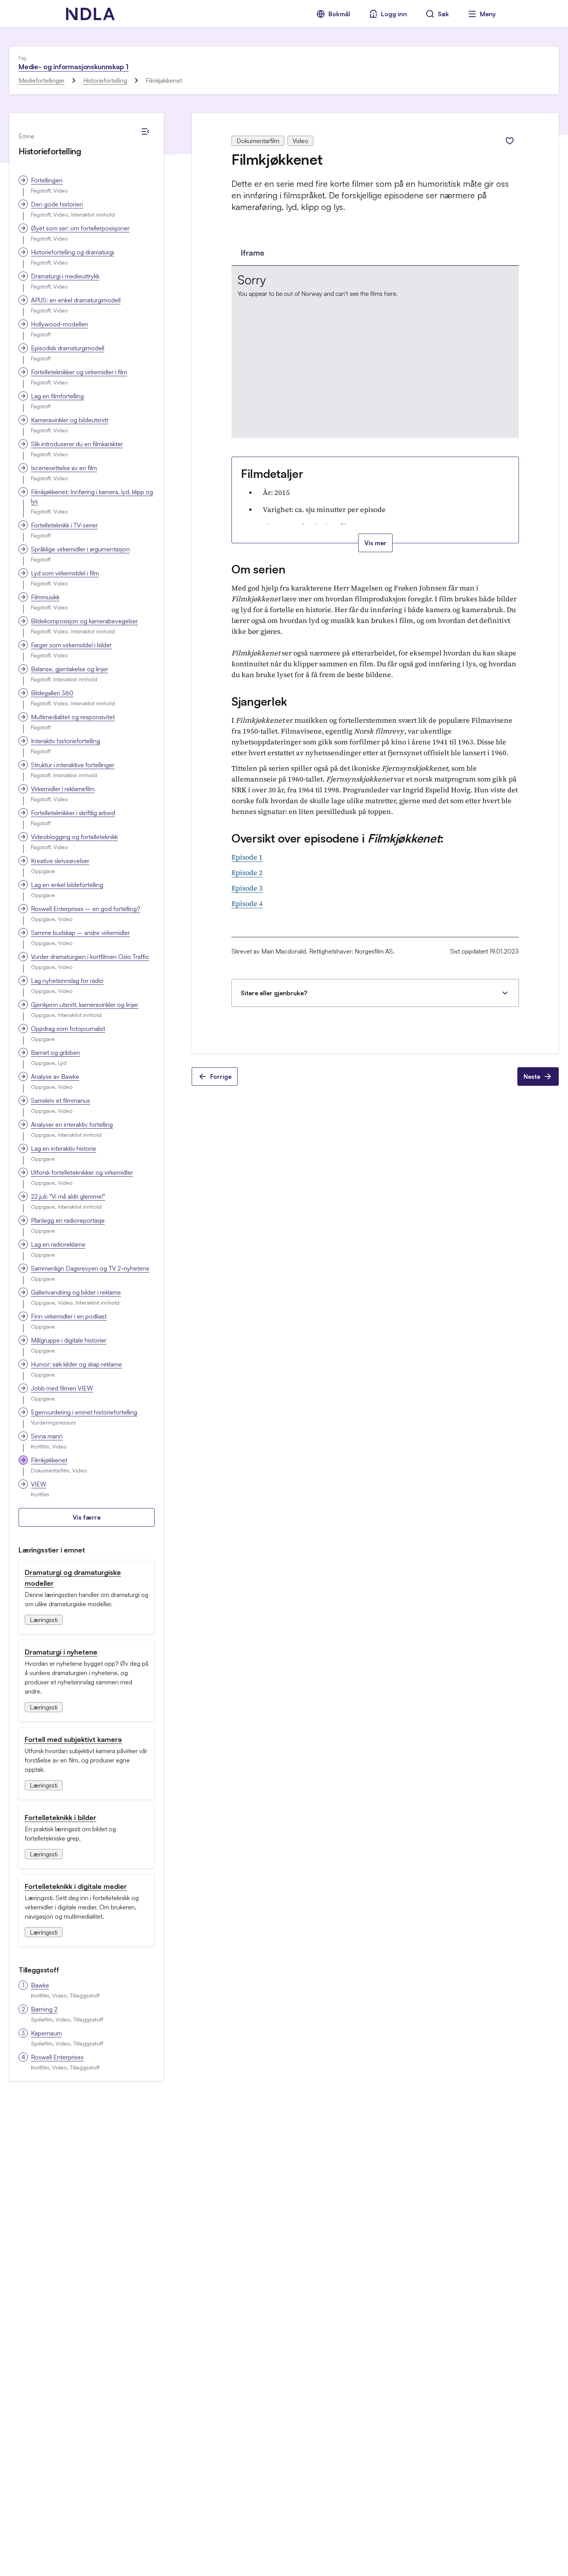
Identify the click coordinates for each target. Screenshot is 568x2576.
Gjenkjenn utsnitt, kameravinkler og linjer (85, 1005)
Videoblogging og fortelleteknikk (74, 837)
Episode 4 (247, 903)
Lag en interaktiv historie (64, 1148)
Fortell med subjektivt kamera (73, 1739)
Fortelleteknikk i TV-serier (64, 525)
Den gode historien (57, 204)
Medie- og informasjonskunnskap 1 (74, 67)
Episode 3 (247, 888)
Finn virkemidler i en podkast (69, 1316)
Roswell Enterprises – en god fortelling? (86, 909)
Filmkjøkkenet (49, 1460)
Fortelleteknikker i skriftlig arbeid (73, 813)
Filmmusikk (45, 597)
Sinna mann (47, 1436)
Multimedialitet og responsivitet (73, 717)
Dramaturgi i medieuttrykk (65, 276)
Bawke (40, 1985)
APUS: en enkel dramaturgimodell (76, 300)
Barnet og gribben (55, 1053)
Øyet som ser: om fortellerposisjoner (80, 228)
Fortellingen (47, 180)
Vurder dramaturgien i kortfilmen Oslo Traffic (90, 957)
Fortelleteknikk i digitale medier (76, 1886)
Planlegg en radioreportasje (68, 1220)
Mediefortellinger (42, 80)
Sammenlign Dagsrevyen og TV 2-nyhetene (90, 1268)
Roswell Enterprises (57, 2057)
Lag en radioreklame (58, 1244)
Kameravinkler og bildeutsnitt (70, 420)
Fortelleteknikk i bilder (60, 1817)
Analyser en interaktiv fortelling (72, 1124)
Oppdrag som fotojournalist (68, 1029)
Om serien (258, 569)
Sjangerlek (259, 701)
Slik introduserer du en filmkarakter (77, 444)
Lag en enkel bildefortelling (67, 885)
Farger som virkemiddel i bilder (71, 645)
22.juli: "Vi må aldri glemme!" (68, 1196)
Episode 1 (247, 857)
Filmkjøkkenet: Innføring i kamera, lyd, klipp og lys (92, 496)
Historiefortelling (105, 80)
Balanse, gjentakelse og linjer (70, 669)
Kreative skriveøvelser (60, 861)
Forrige (221, 1076)
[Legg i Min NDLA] (510, 141)
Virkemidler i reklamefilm (63, 789)
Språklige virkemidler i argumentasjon (80, 549)
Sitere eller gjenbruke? (274, 993)
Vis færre (87, 1517)
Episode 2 (247, 873)
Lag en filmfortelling (57, 396)
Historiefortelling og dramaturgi (72, 252)
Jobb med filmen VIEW (62, 1388)
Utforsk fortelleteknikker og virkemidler (82, 1172)
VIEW (39, 1484)
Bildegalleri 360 (52, 693)
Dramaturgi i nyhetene (61, 1652)
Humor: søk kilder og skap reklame (77, 1364)
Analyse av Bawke (55, 1076)
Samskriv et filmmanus (60, 1100)
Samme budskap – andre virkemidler (80, 933)
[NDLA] (90, 14)
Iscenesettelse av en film (64, 468)
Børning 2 (44, 2009)
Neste (532, 1076)
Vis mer (375, 543)
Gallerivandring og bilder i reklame (76, 1292)
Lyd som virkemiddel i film (65, 573)
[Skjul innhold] (145, 131)
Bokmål (339, 14)
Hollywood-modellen (60, 324)
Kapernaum (46, 2033)
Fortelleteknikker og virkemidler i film (79, 372)
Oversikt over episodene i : (338, 838)
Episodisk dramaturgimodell (68, 348)
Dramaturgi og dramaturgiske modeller (73, 1578)
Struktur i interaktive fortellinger (73, 765)
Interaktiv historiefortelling (65, 741)
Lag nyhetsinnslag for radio (67, 981)
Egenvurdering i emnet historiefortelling (84, 1412)
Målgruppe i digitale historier (69, 1340)
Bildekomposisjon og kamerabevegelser (84, 621)
